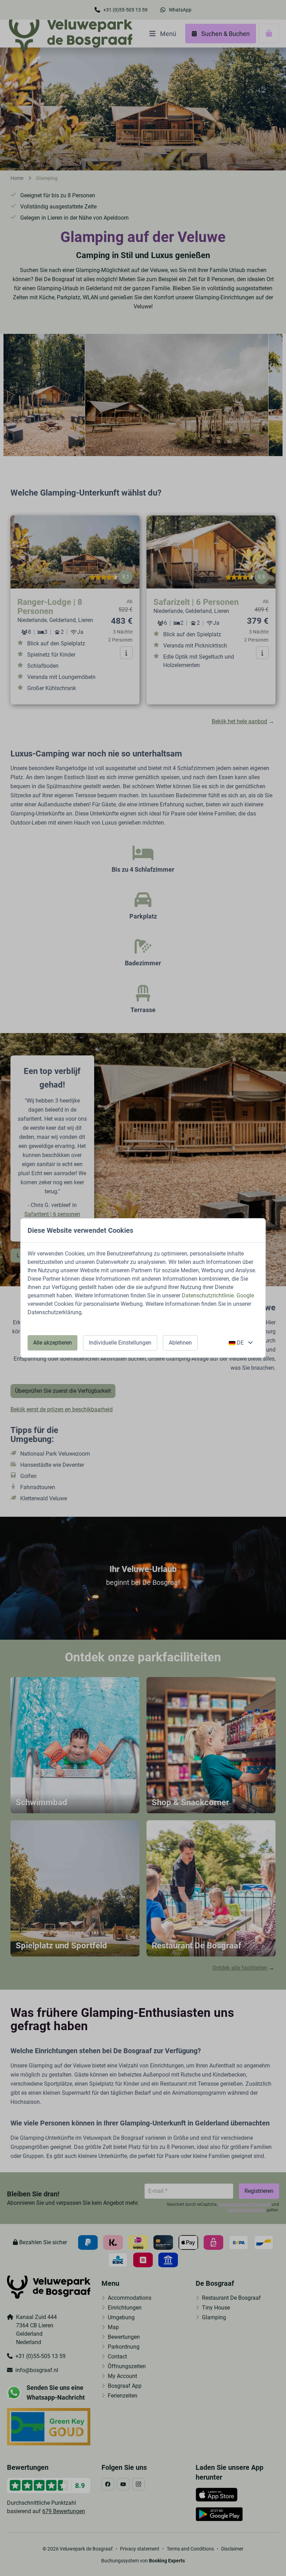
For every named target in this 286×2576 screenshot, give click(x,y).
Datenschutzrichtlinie (208, 1296)
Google (245, 1296)
